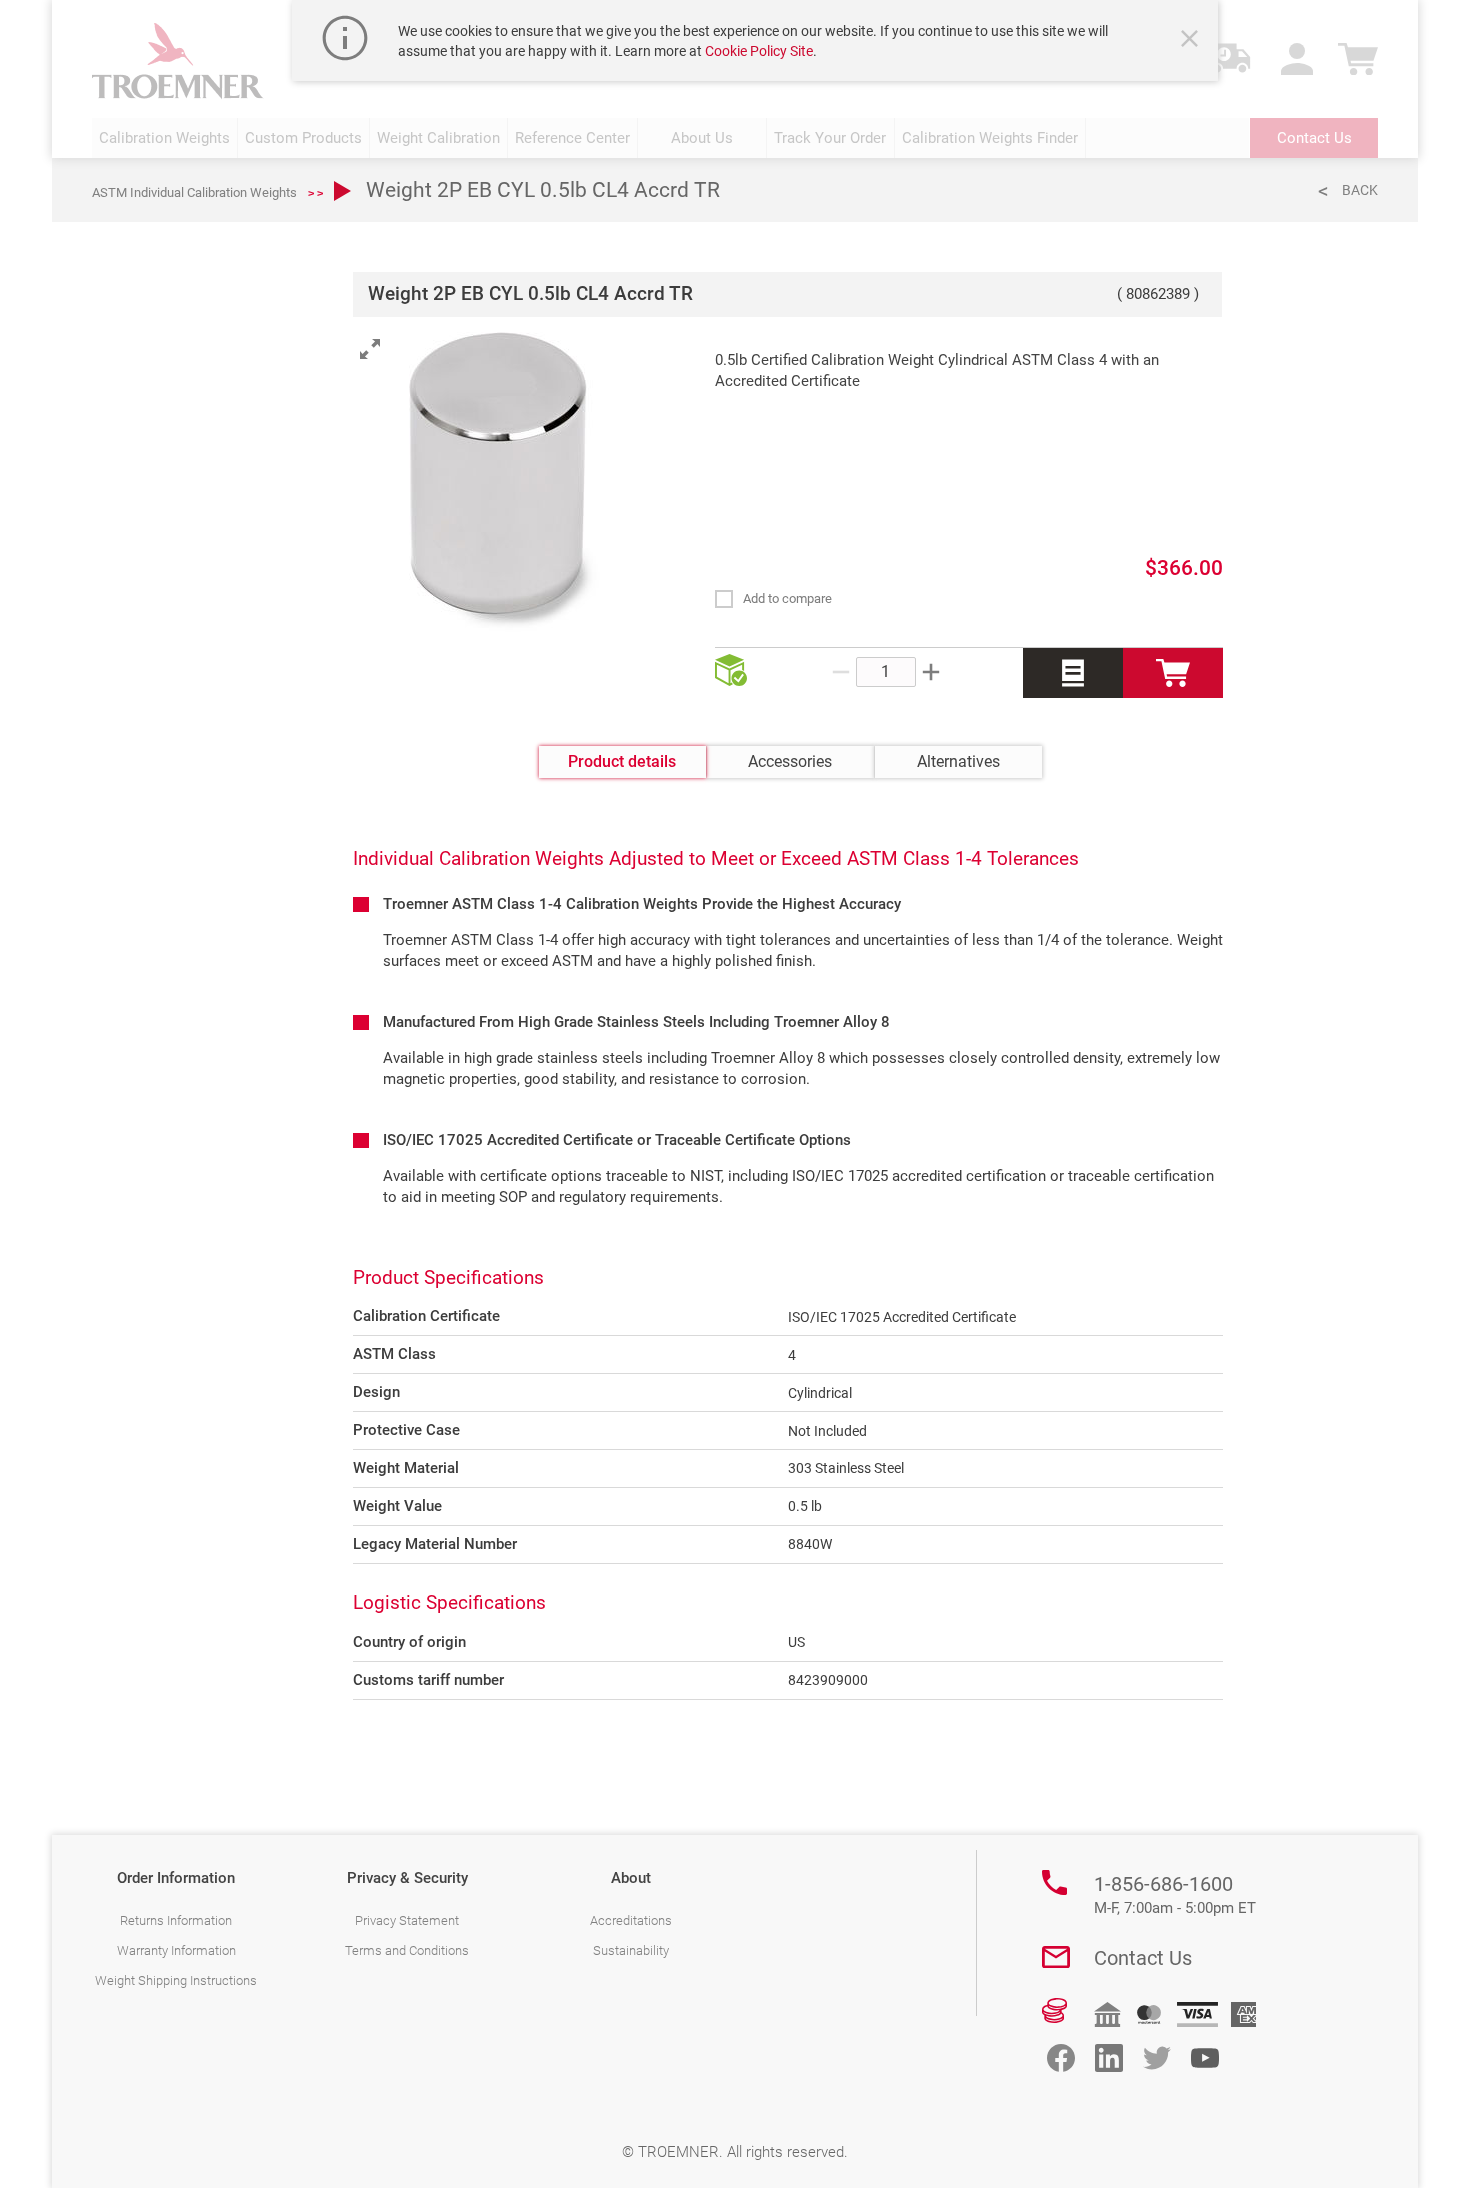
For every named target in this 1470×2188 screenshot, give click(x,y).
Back (1360, 190)
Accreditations (631, 1920)
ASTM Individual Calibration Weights (194, 192)
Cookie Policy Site (759, 51)
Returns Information (176, 1920)
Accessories (790, 761)
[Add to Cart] (1173, 673)
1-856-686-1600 (1175, 1895)
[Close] (1192, 41)
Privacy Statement (407, 1920)
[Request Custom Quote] (1073, 673)
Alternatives (958, 761)
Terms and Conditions (407, 1950)
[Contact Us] (1056, 1957)
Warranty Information (176, 1950)
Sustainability (631, 1950)
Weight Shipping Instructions (176, 1980)
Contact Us (1143, 1958)
